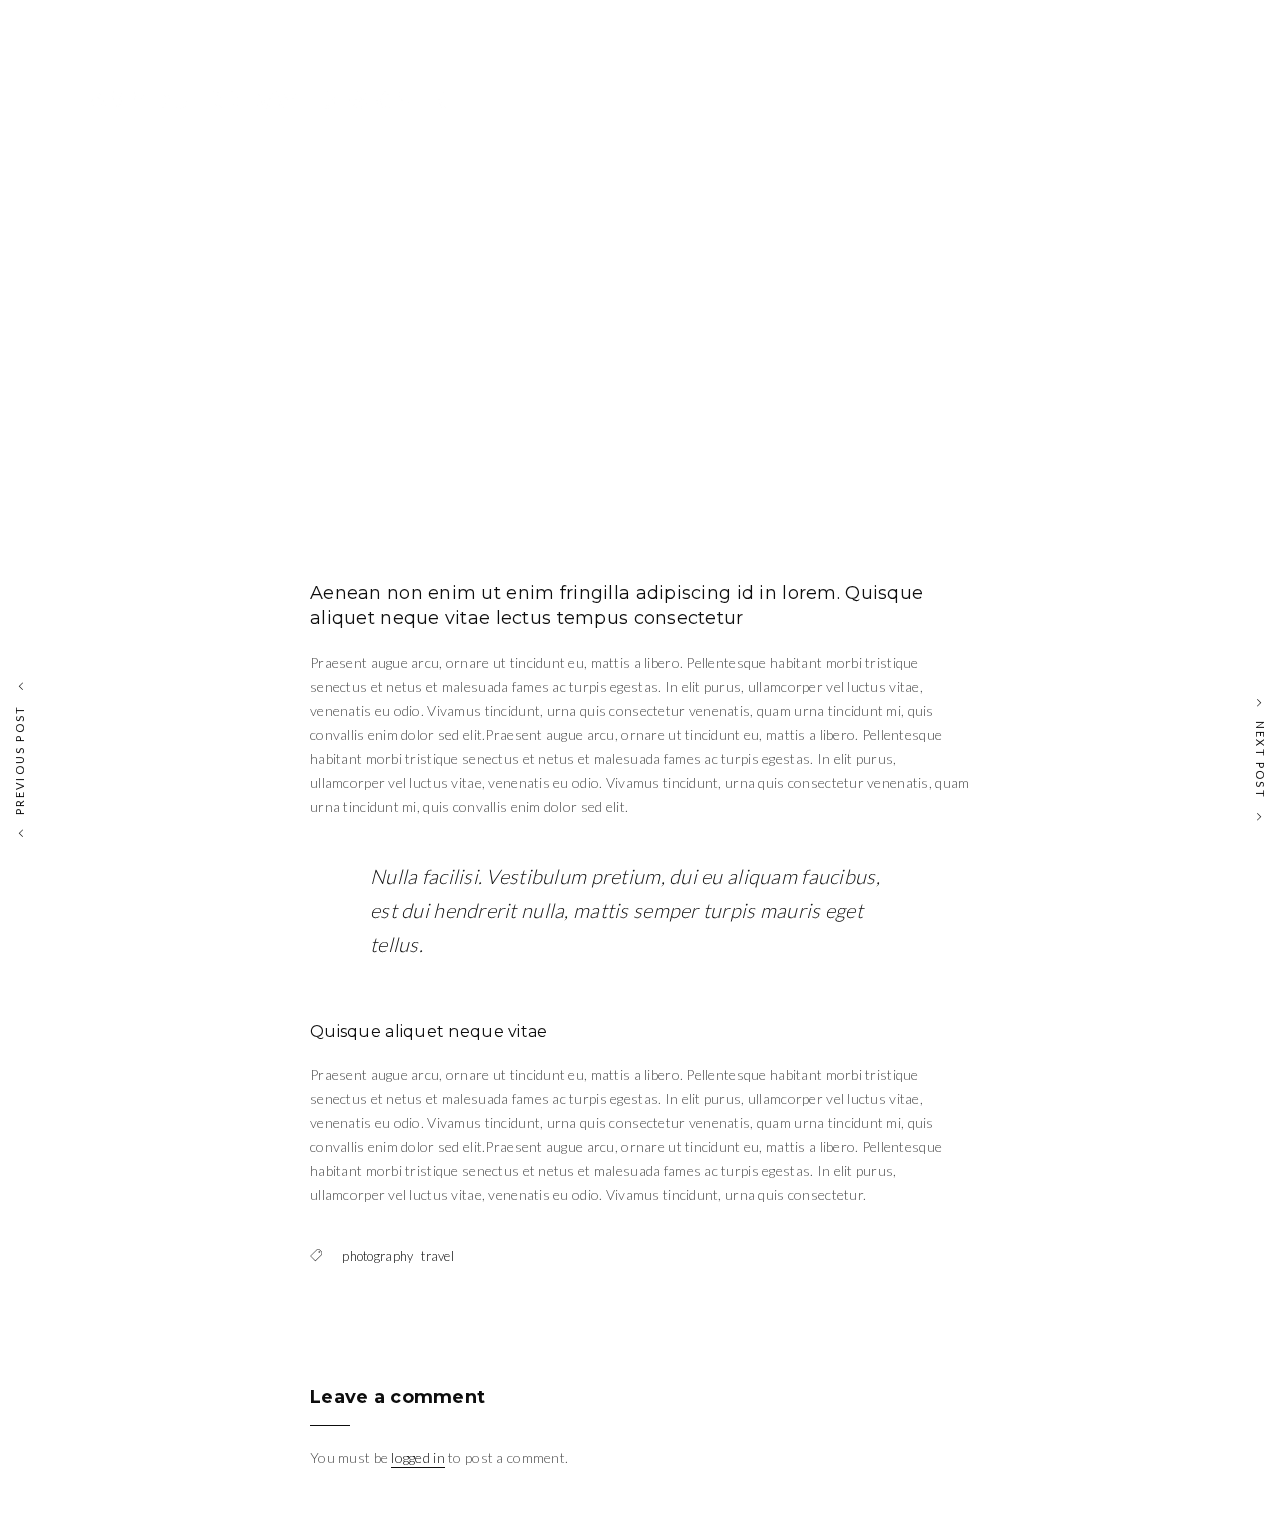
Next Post (1260, 760)
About (1173, 89)
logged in (418, 1457)
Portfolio (960, 89)
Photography (648, 246)
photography (377, 1256)
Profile (862, 89)
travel (437, 1256)
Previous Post (19, 760)
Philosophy (1076, 89)
